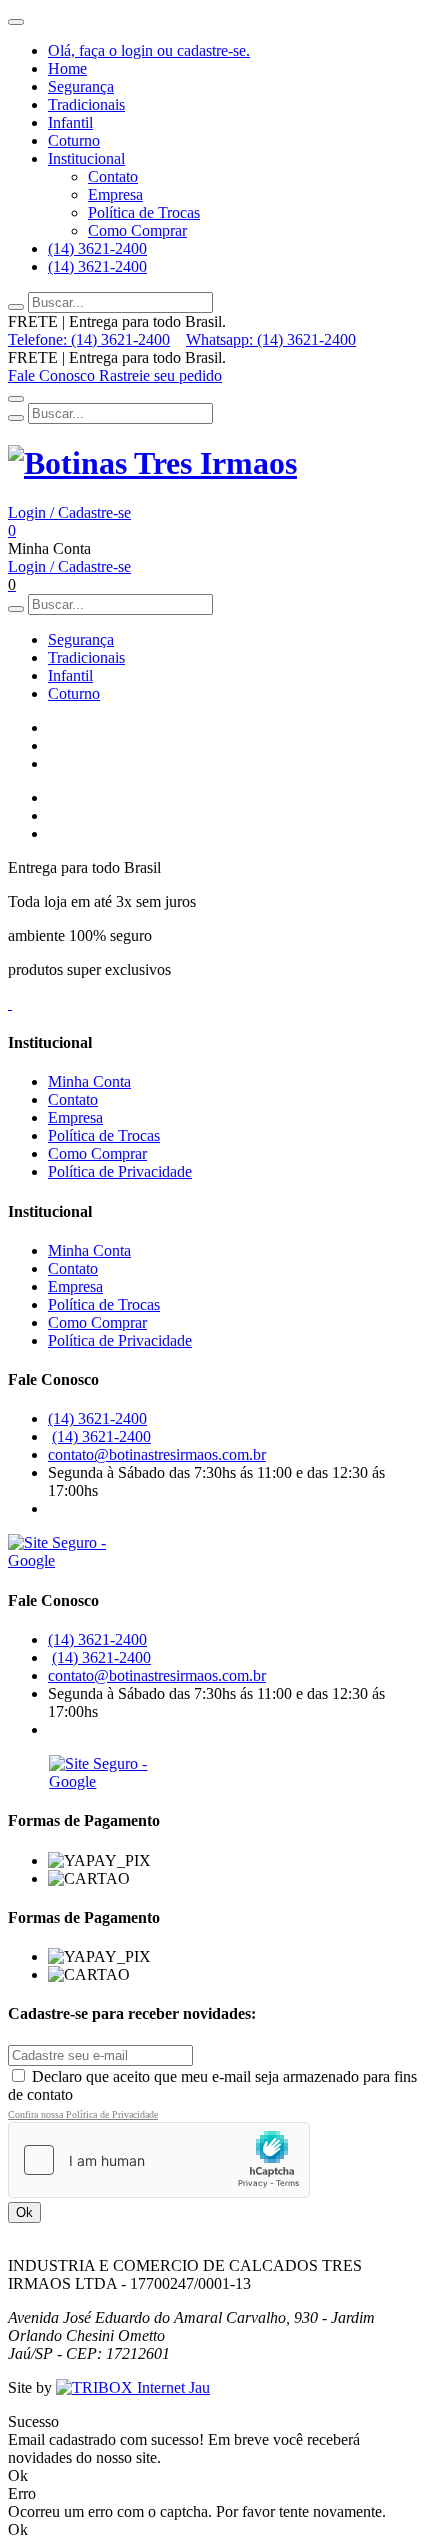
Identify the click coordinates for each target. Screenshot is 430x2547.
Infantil (70, 122)
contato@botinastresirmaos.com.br (157, 1454)
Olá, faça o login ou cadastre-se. (149, 50)
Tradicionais (86, 104)
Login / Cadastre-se (69, 512)
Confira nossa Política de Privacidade (83, 2114)
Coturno (74, 140)
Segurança (81, 86)
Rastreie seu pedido (160, 375)
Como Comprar (137, 230)
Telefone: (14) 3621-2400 (89, 339)
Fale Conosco (53, 375)
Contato (113, 176)
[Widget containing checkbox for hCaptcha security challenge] (159, 2160)
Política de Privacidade (120, 1171)
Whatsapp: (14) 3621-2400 (271, 339)
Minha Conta (89, 1081)
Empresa (115, 194)
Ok (24, 2212)
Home (67, 68)
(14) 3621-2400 (97, 248)
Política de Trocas (144, 212)
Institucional (86, 158)
